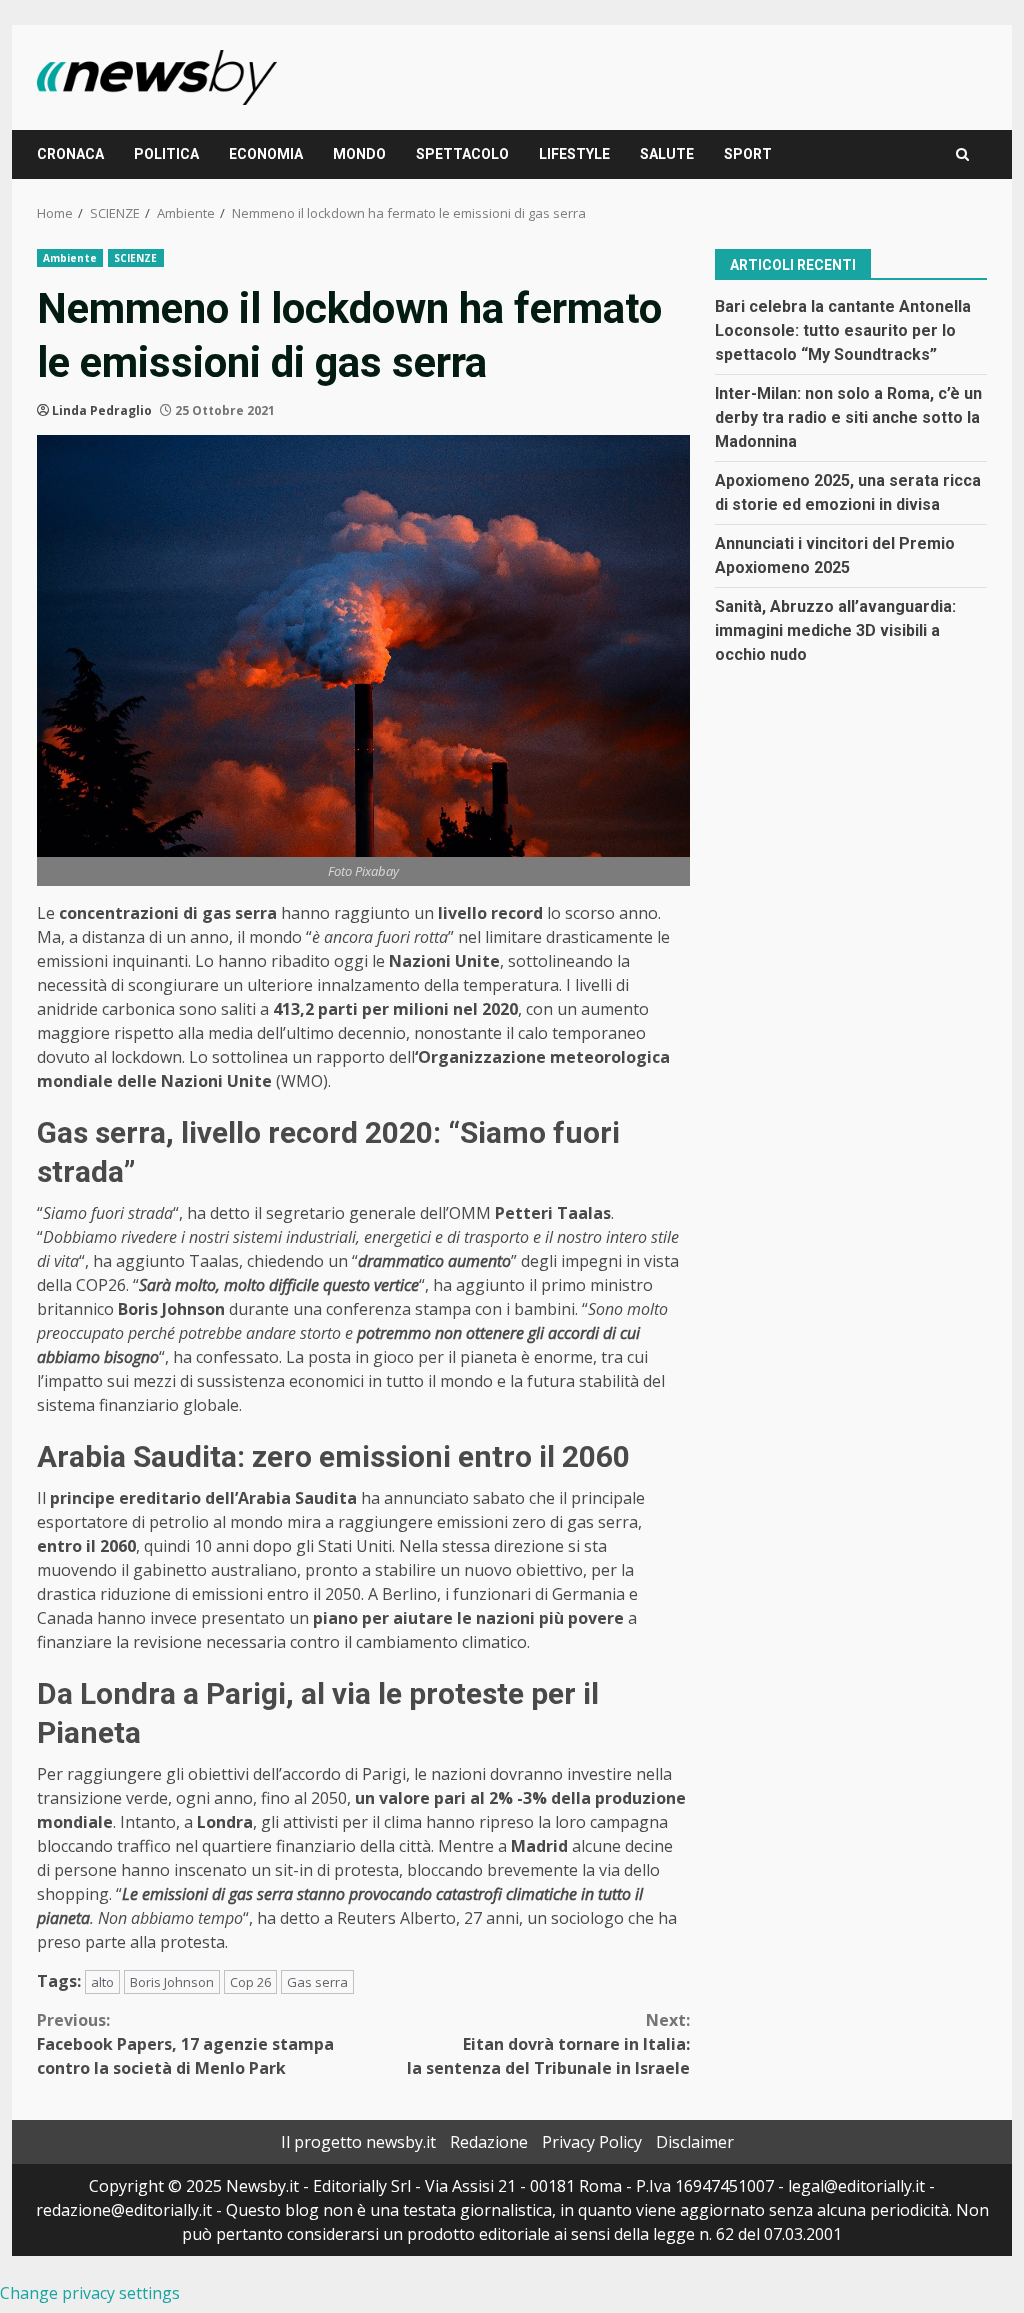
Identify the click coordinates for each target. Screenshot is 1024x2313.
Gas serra (317, 1982)
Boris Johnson (172, 1982)
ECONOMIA (266, 154)
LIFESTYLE (574, 154)
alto (102, 1982)
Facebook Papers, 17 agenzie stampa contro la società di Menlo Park (185, 2044)
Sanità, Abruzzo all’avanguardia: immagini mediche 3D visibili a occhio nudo (835, 630)
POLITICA (166, 154)
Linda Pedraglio (102, 410)
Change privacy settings (90, 2293)
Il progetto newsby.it (358, 2142)
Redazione (489, 2142)
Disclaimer (695, 2142)
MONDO (359, 154)
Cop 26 (250, 1982)
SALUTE (667, 154)
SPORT (748, 154)
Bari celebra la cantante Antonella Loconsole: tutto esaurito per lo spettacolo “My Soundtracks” (843, 330)
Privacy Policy (592, 2142)
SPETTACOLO (462, 154)
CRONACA (70, 154)
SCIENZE (136, 258)
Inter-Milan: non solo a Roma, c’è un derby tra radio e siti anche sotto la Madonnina (848, 417)
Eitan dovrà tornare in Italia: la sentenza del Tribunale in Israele (548, 2044)
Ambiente (70, 258)
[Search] (962, 154)
